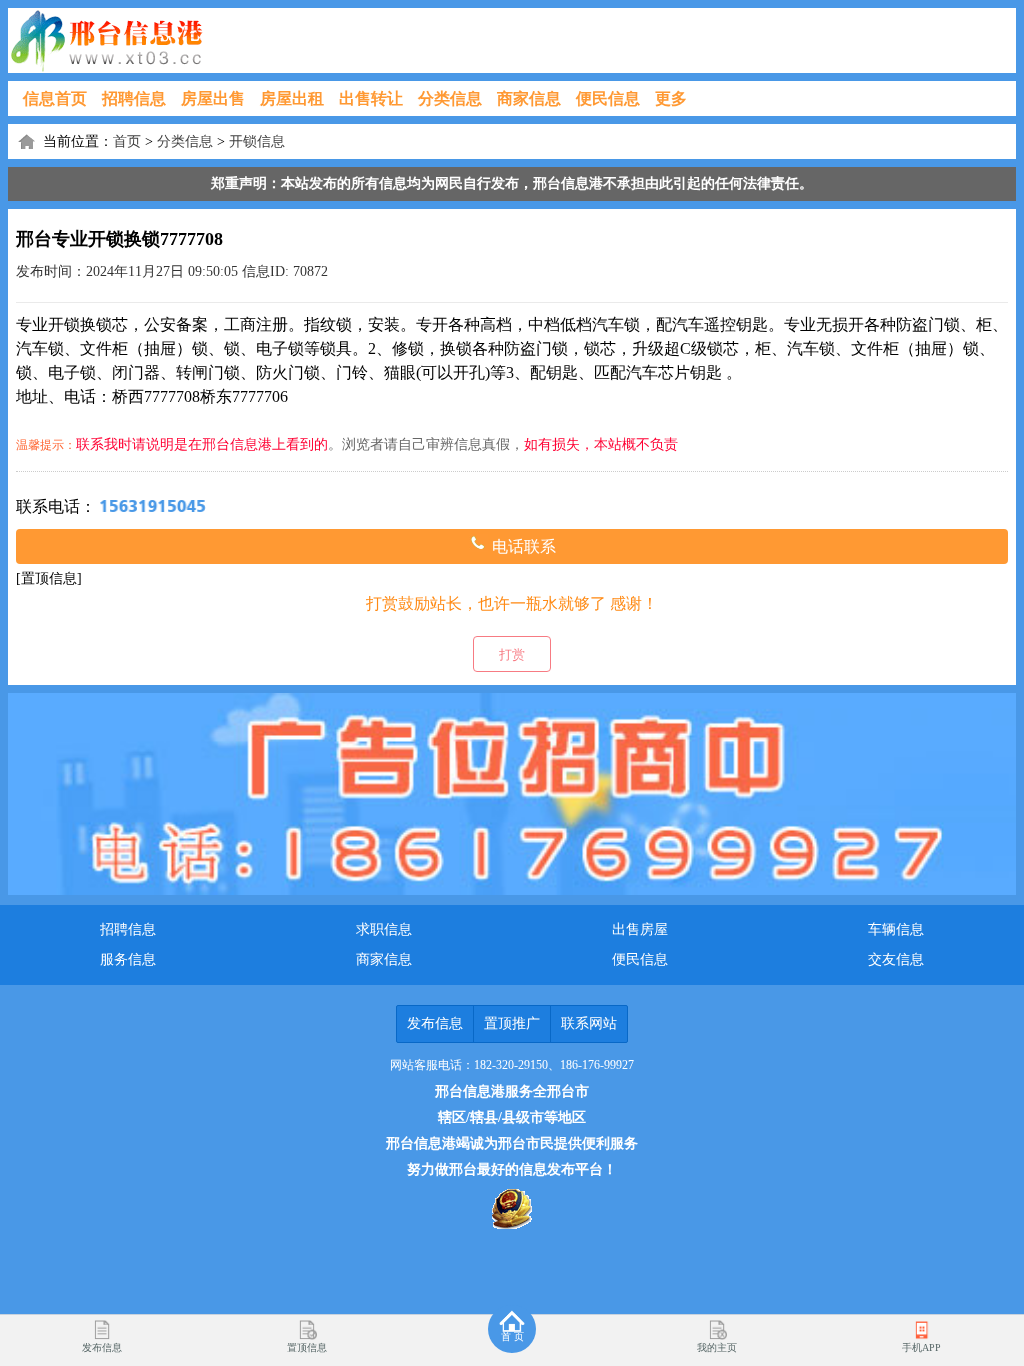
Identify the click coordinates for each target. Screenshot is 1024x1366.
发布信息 (435, 1023)
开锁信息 (257, 141)
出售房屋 (640, 929)
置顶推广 (512, 1023)
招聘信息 (134, 98)
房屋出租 (292, 98)
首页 (127, 141)
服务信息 (128, 959)
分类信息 (450, 98)
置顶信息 (307, 1347)
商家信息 (529, 98)
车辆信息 (896, 929)
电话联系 (522, 546)
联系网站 (589, 1023)
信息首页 (55, 98)
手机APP (921, 1347)
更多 (671, 98)
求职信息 (384, 929)
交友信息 (896, 959)
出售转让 (371, 98)
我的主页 (717, 1347)
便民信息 (608, 98)
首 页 (512, 1336)
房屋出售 (213, 98)
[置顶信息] (49, 578)
